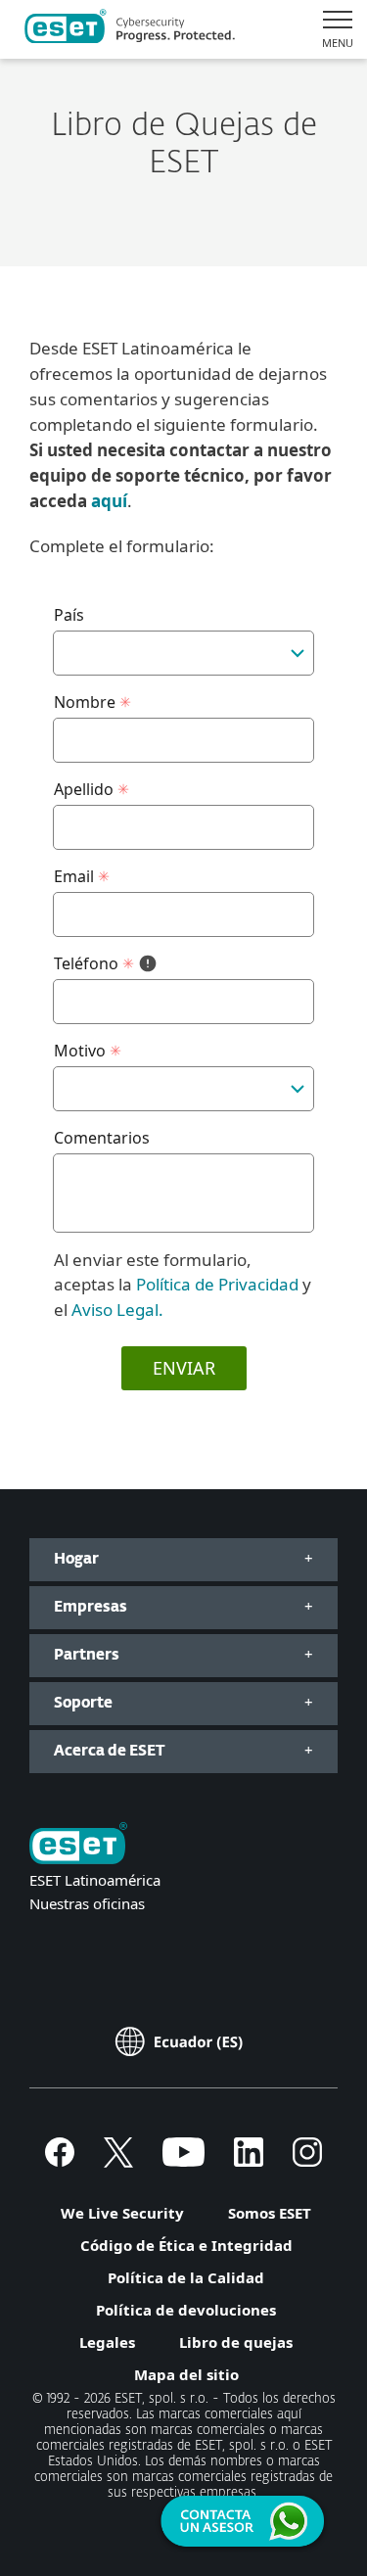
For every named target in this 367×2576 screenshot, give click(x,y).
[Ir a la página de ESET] (130, 29)
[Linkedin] (249, 2161)
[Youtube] (183, 2161)
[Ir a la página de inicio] (78, 1845)
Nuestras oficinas (87, 1903)
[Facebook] (60, 2161)
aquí (109, 501)
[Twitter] (118, 2161)
